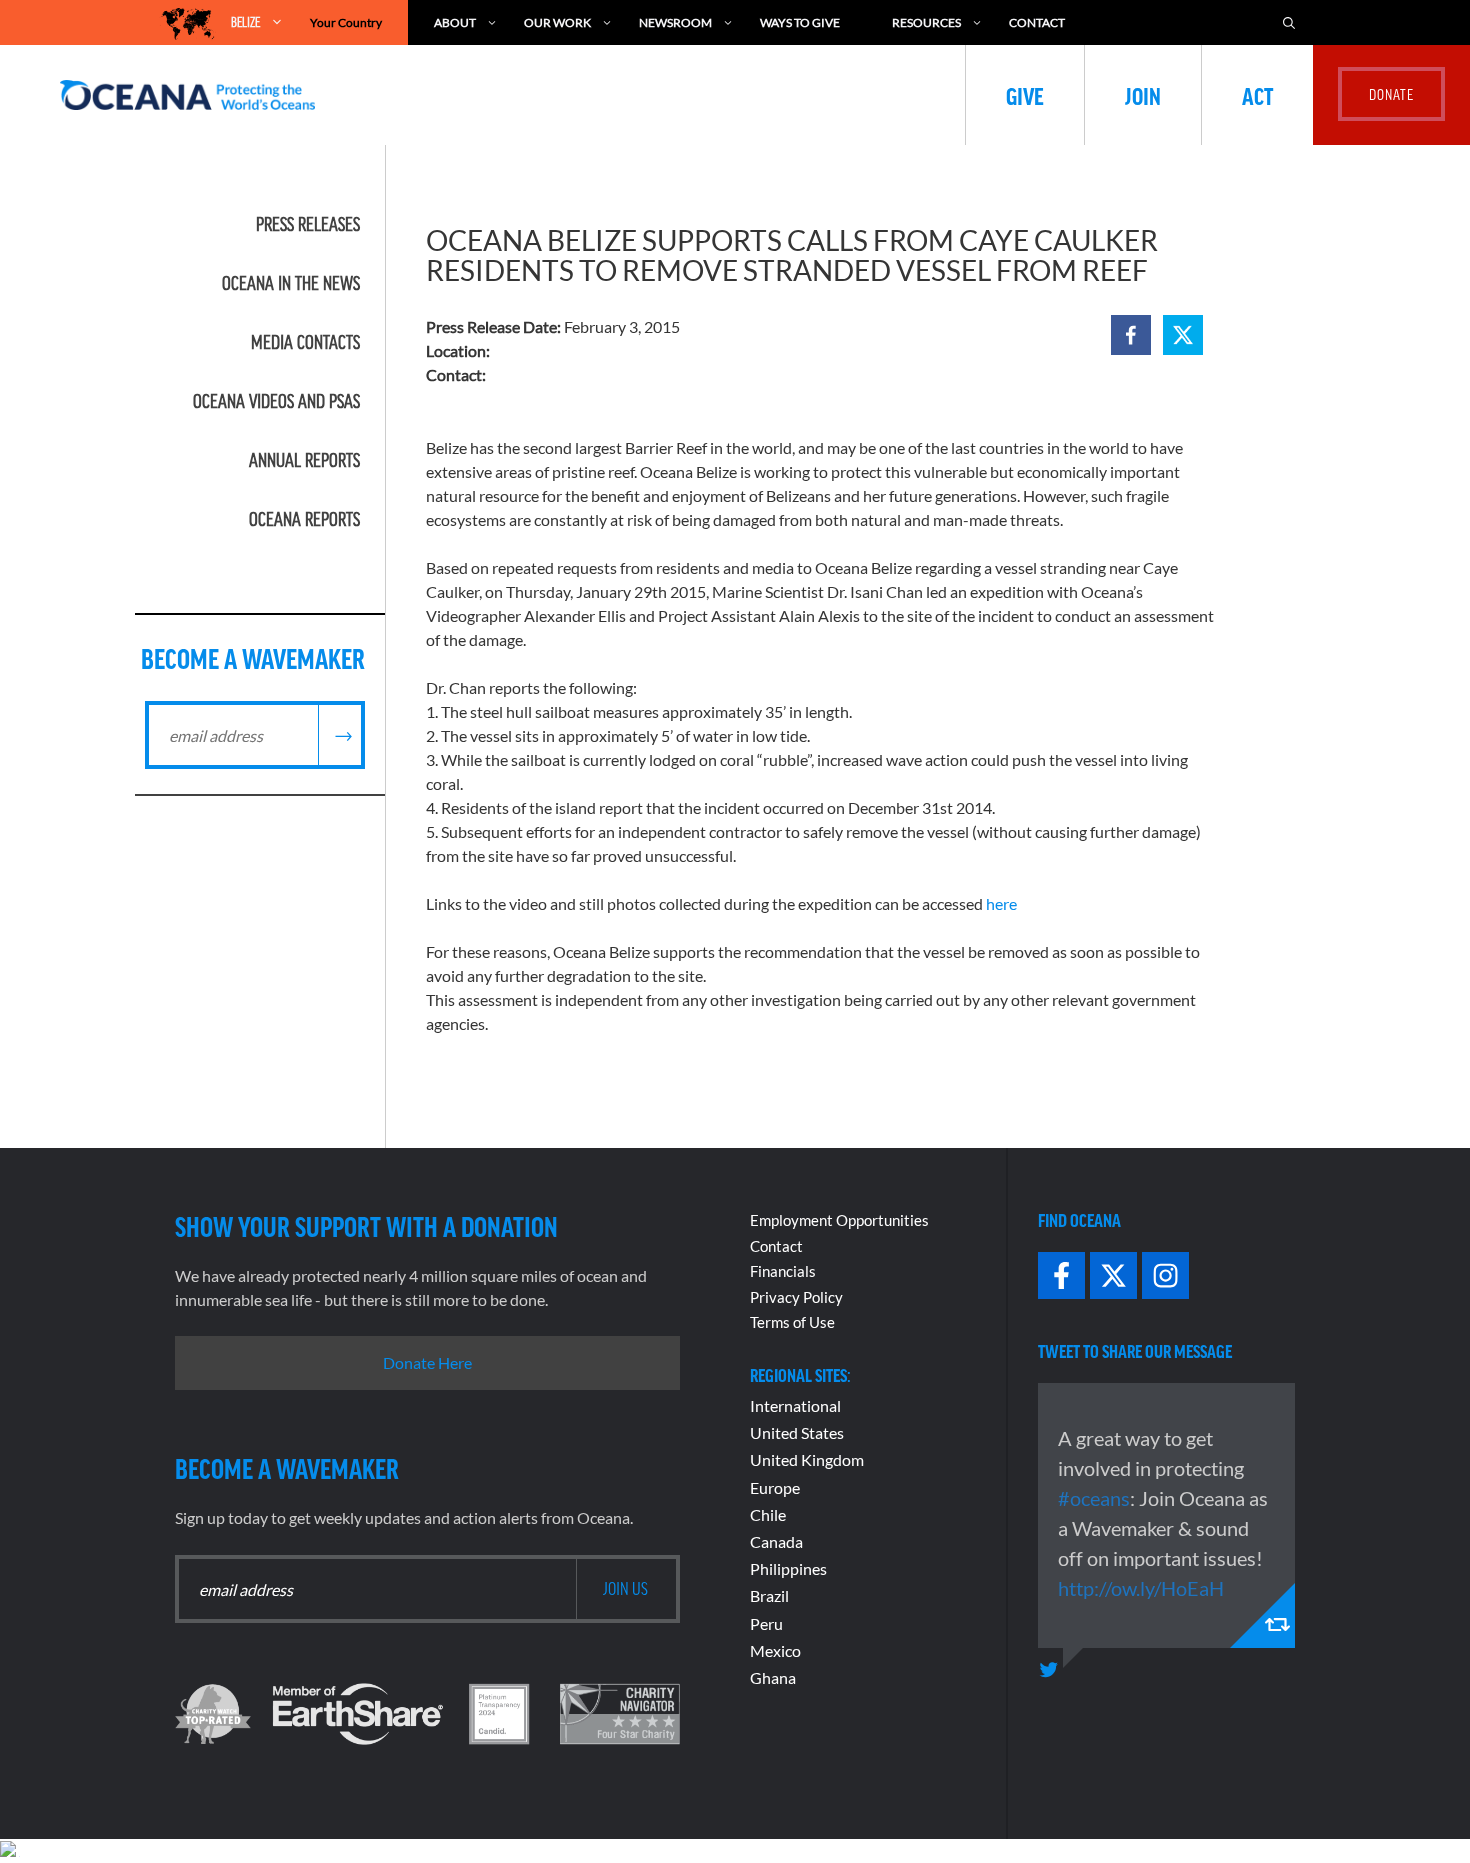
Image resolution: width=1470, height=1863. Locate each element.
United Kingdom (807, 1459)
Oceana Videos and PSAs (276, 401)
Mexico (775, 1650)
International (795, 1405)
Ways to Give (800, 22)
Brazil (769, 1595)
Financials (783, 1271)
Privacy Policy (796, 1297)
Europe (775, 1487)
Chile (768, 1514)
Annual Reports (304, 460)
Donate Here (427, 1362)
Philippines (788, 1568)
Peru (766, 1623)
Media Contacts (305, 342)
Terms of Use (792, 1322)
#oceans (1094, 1498)
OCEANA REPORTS (304, 519)
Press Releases (308, 224)
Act (1257, 95)
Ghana (773, 1677)
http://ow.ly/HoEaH (1141, 1588)
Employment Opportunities (839, 1220)
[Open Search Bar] (1289, 22)
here (1001, 903)
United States (797, 1432)
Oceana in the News (291, 283)
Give (1025, 95)
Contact (1037, 22)
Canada (776, 1541)
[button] (1131, 335)
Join (1143, 95)
